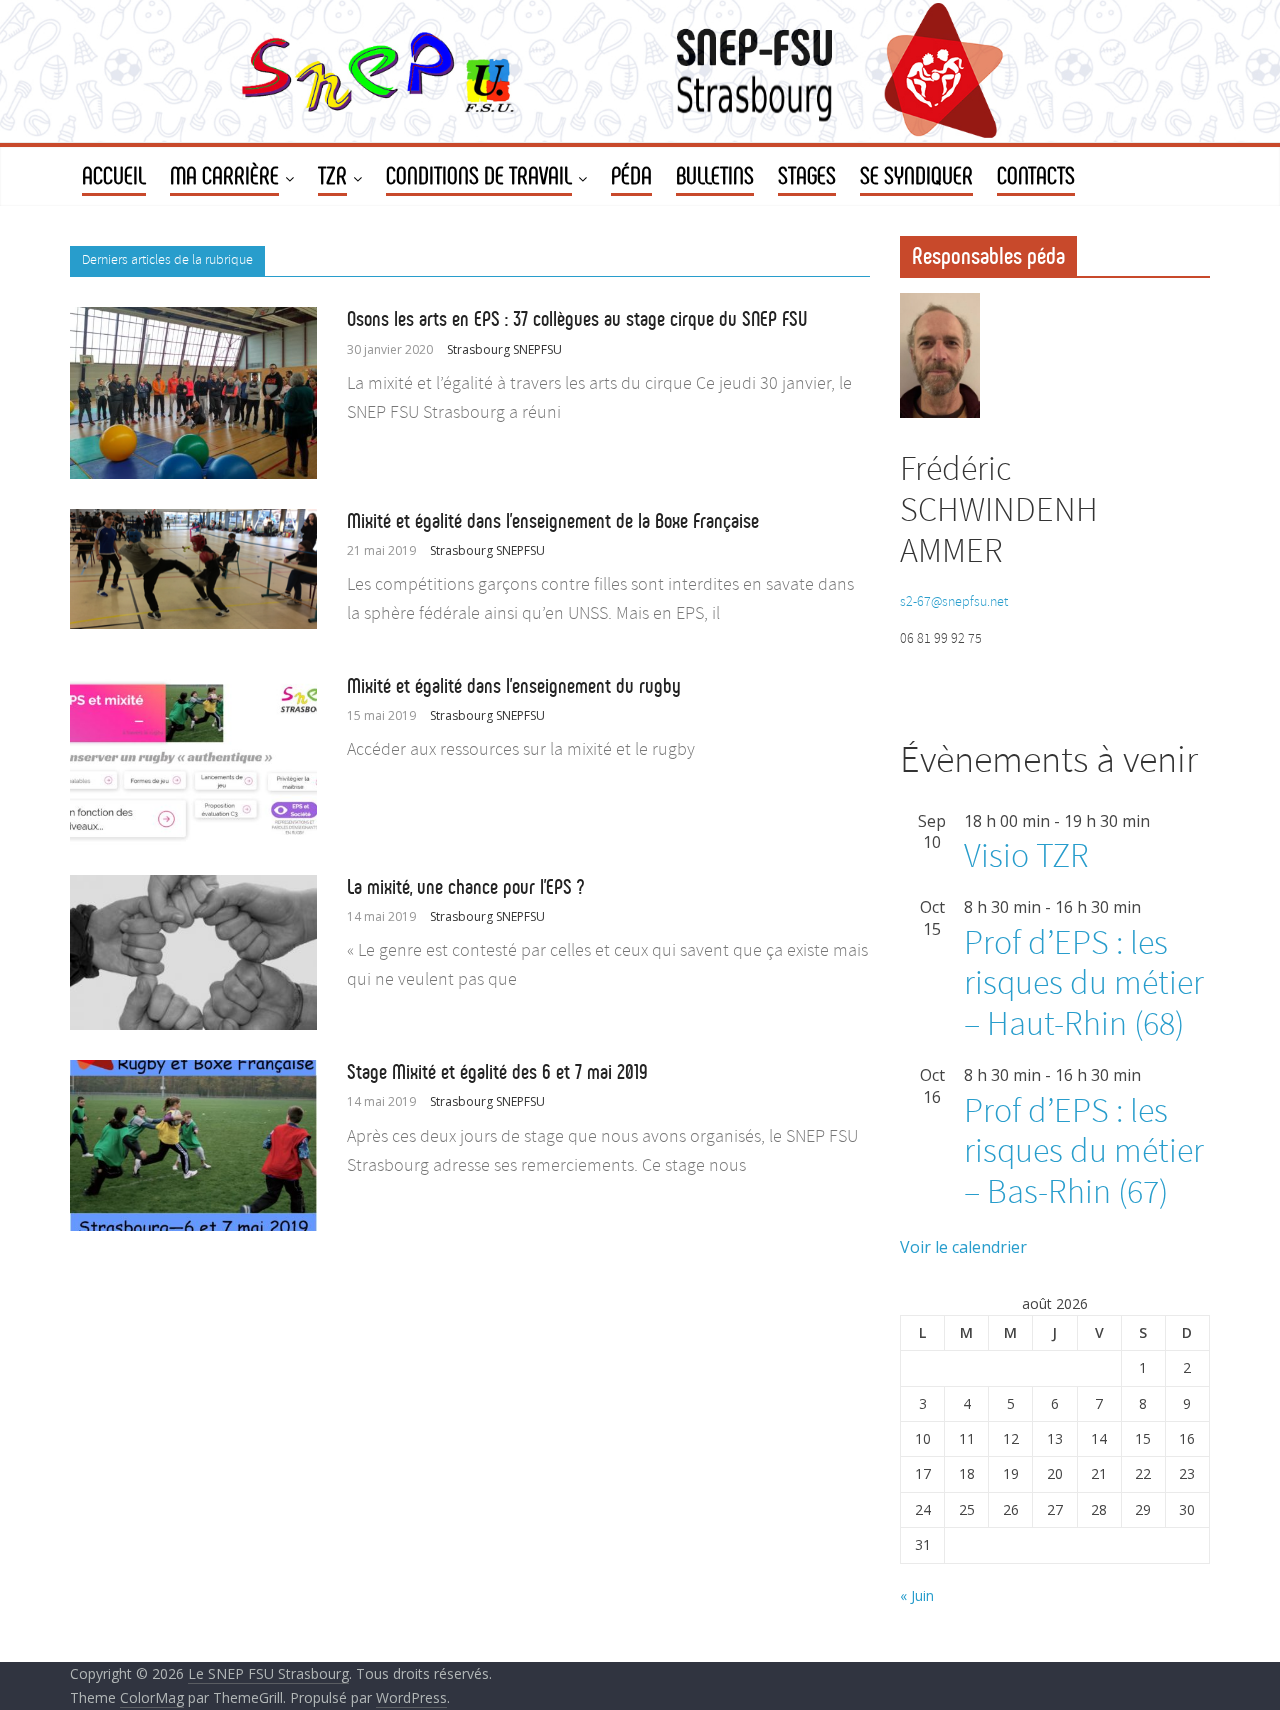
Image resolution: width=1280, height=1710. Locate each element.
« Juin (917, 1595)
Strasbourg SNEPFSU (504, 349)
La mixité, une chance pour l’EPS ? (465, 887)
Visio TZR (1026, 857)
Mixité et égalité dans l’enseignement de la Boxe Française (553, 521)
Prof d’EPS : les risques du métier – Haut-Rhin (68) (1084, 985)
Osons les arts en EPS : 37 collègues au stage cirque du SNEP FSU (577, 319)
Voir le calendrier (963, 1247)
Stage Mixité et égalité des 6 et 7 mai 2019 (497, 1072)
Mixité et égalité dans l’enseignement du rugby (514, 686)
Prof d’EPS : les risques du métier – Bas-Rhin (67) (1084, 1153)
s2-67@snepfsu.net (954, 602)
